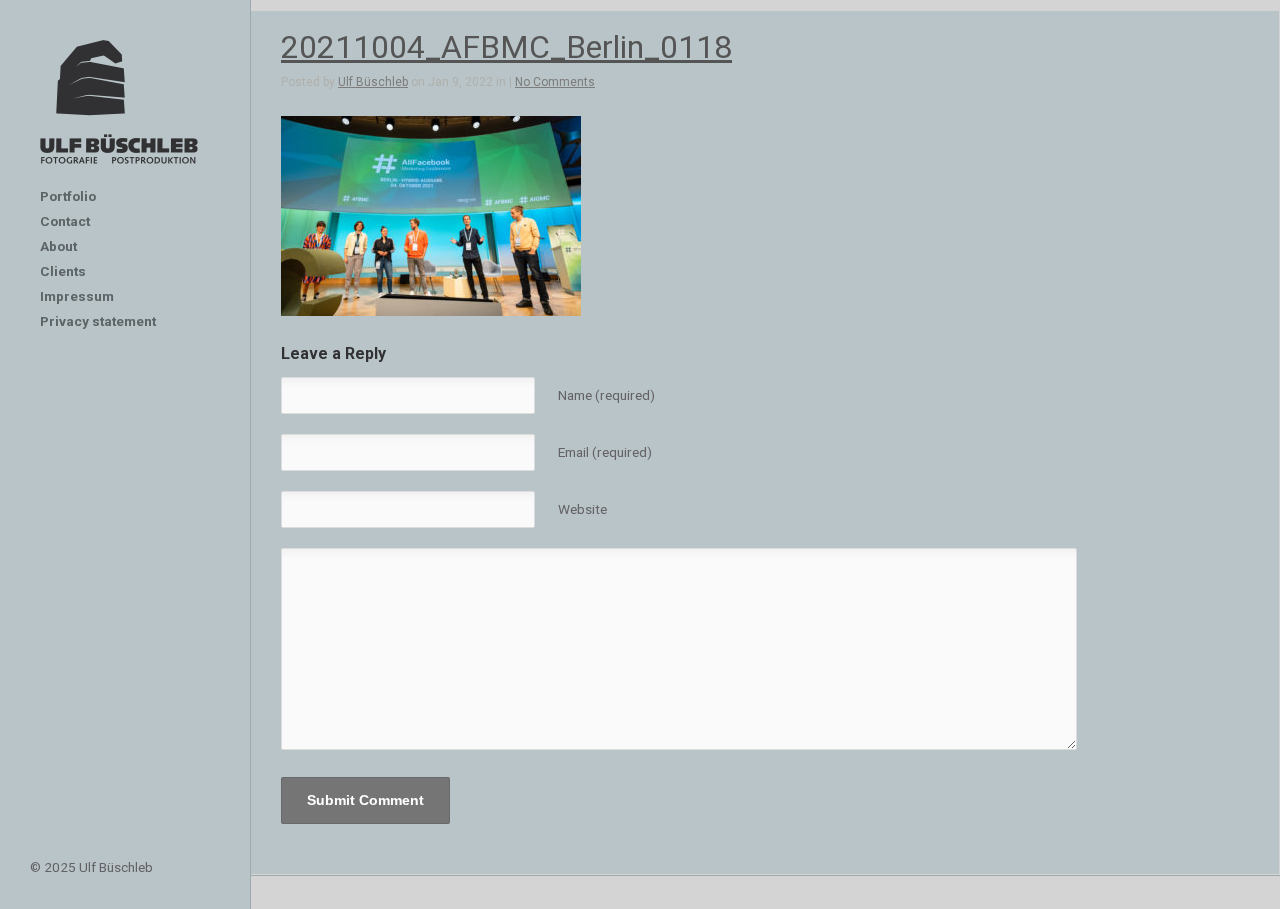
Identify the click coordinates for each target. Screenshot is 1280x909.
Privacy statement (98, 321)
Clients (63, 271)
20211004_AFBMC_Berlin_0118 (506, 47)
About (58, 246)
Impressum (77, 296)
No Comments (555, 82)
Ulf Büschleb (373, 82)
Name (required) (606, 395)
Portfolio (68, 196)
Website (582, 509)
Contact (65, 221)
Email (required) (605, 452)
